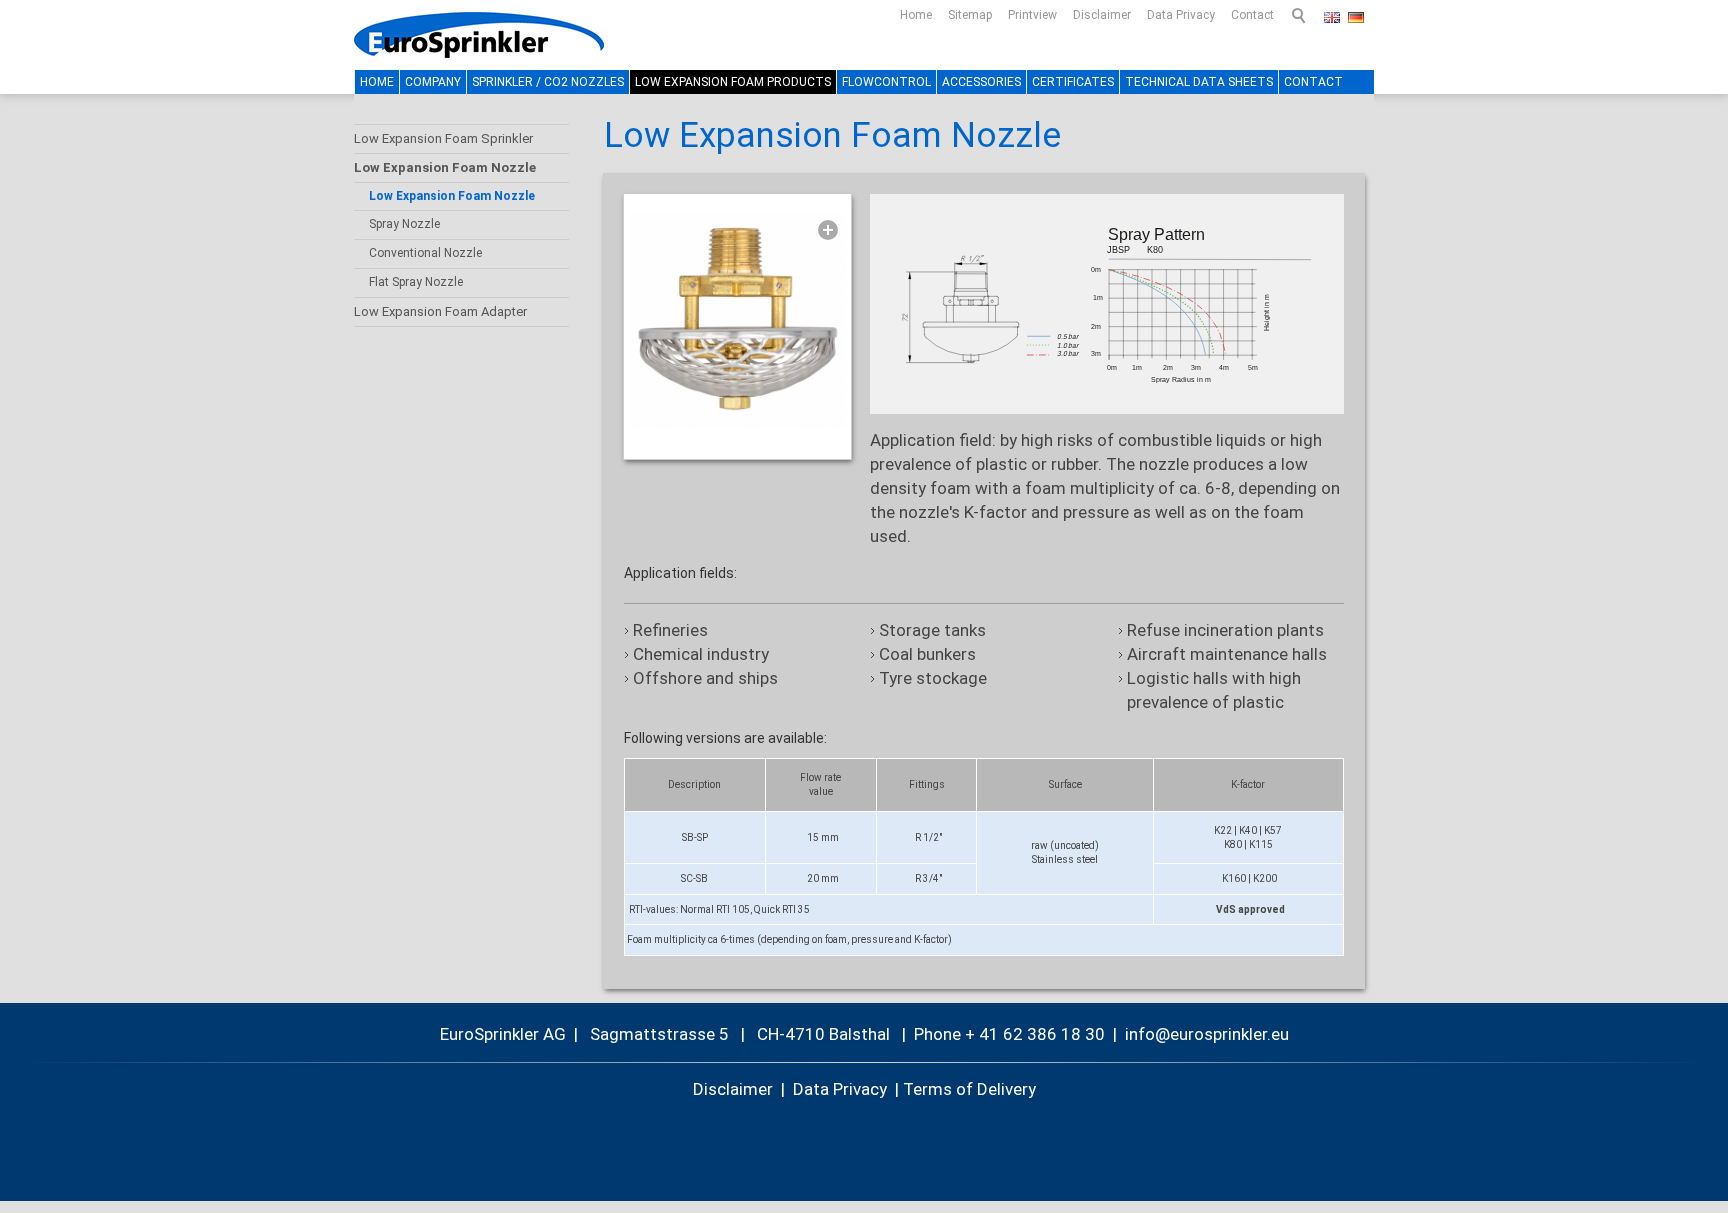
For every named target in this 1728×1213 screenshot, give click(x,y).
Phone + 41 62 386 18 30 (1009, 1034)
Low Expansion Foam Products (733, 82)
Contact (1252, 15)
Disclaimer (1102, 15)
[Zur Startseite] (479, 35)
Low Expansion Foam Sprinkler (443, 138)
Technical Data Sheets (1199, 82)
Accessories (981, 82)
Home (916, 15)
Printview (1032, 15)
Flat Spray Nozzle (416, 282)
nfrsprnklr (1198, 1034)
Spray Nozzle (404, 224)
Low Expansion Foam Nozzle (445, 167)
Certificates (1073, 82)
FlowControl (886, 82)
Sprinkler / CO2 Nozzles (548, 82)
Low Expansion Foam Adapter (440, 311)
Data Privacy (1181, 15)
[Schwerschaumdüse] (737, 320)
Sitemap (970, 15)
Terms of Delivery (969, 1089)
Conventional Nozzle (425, 253)
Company (433, 82)
